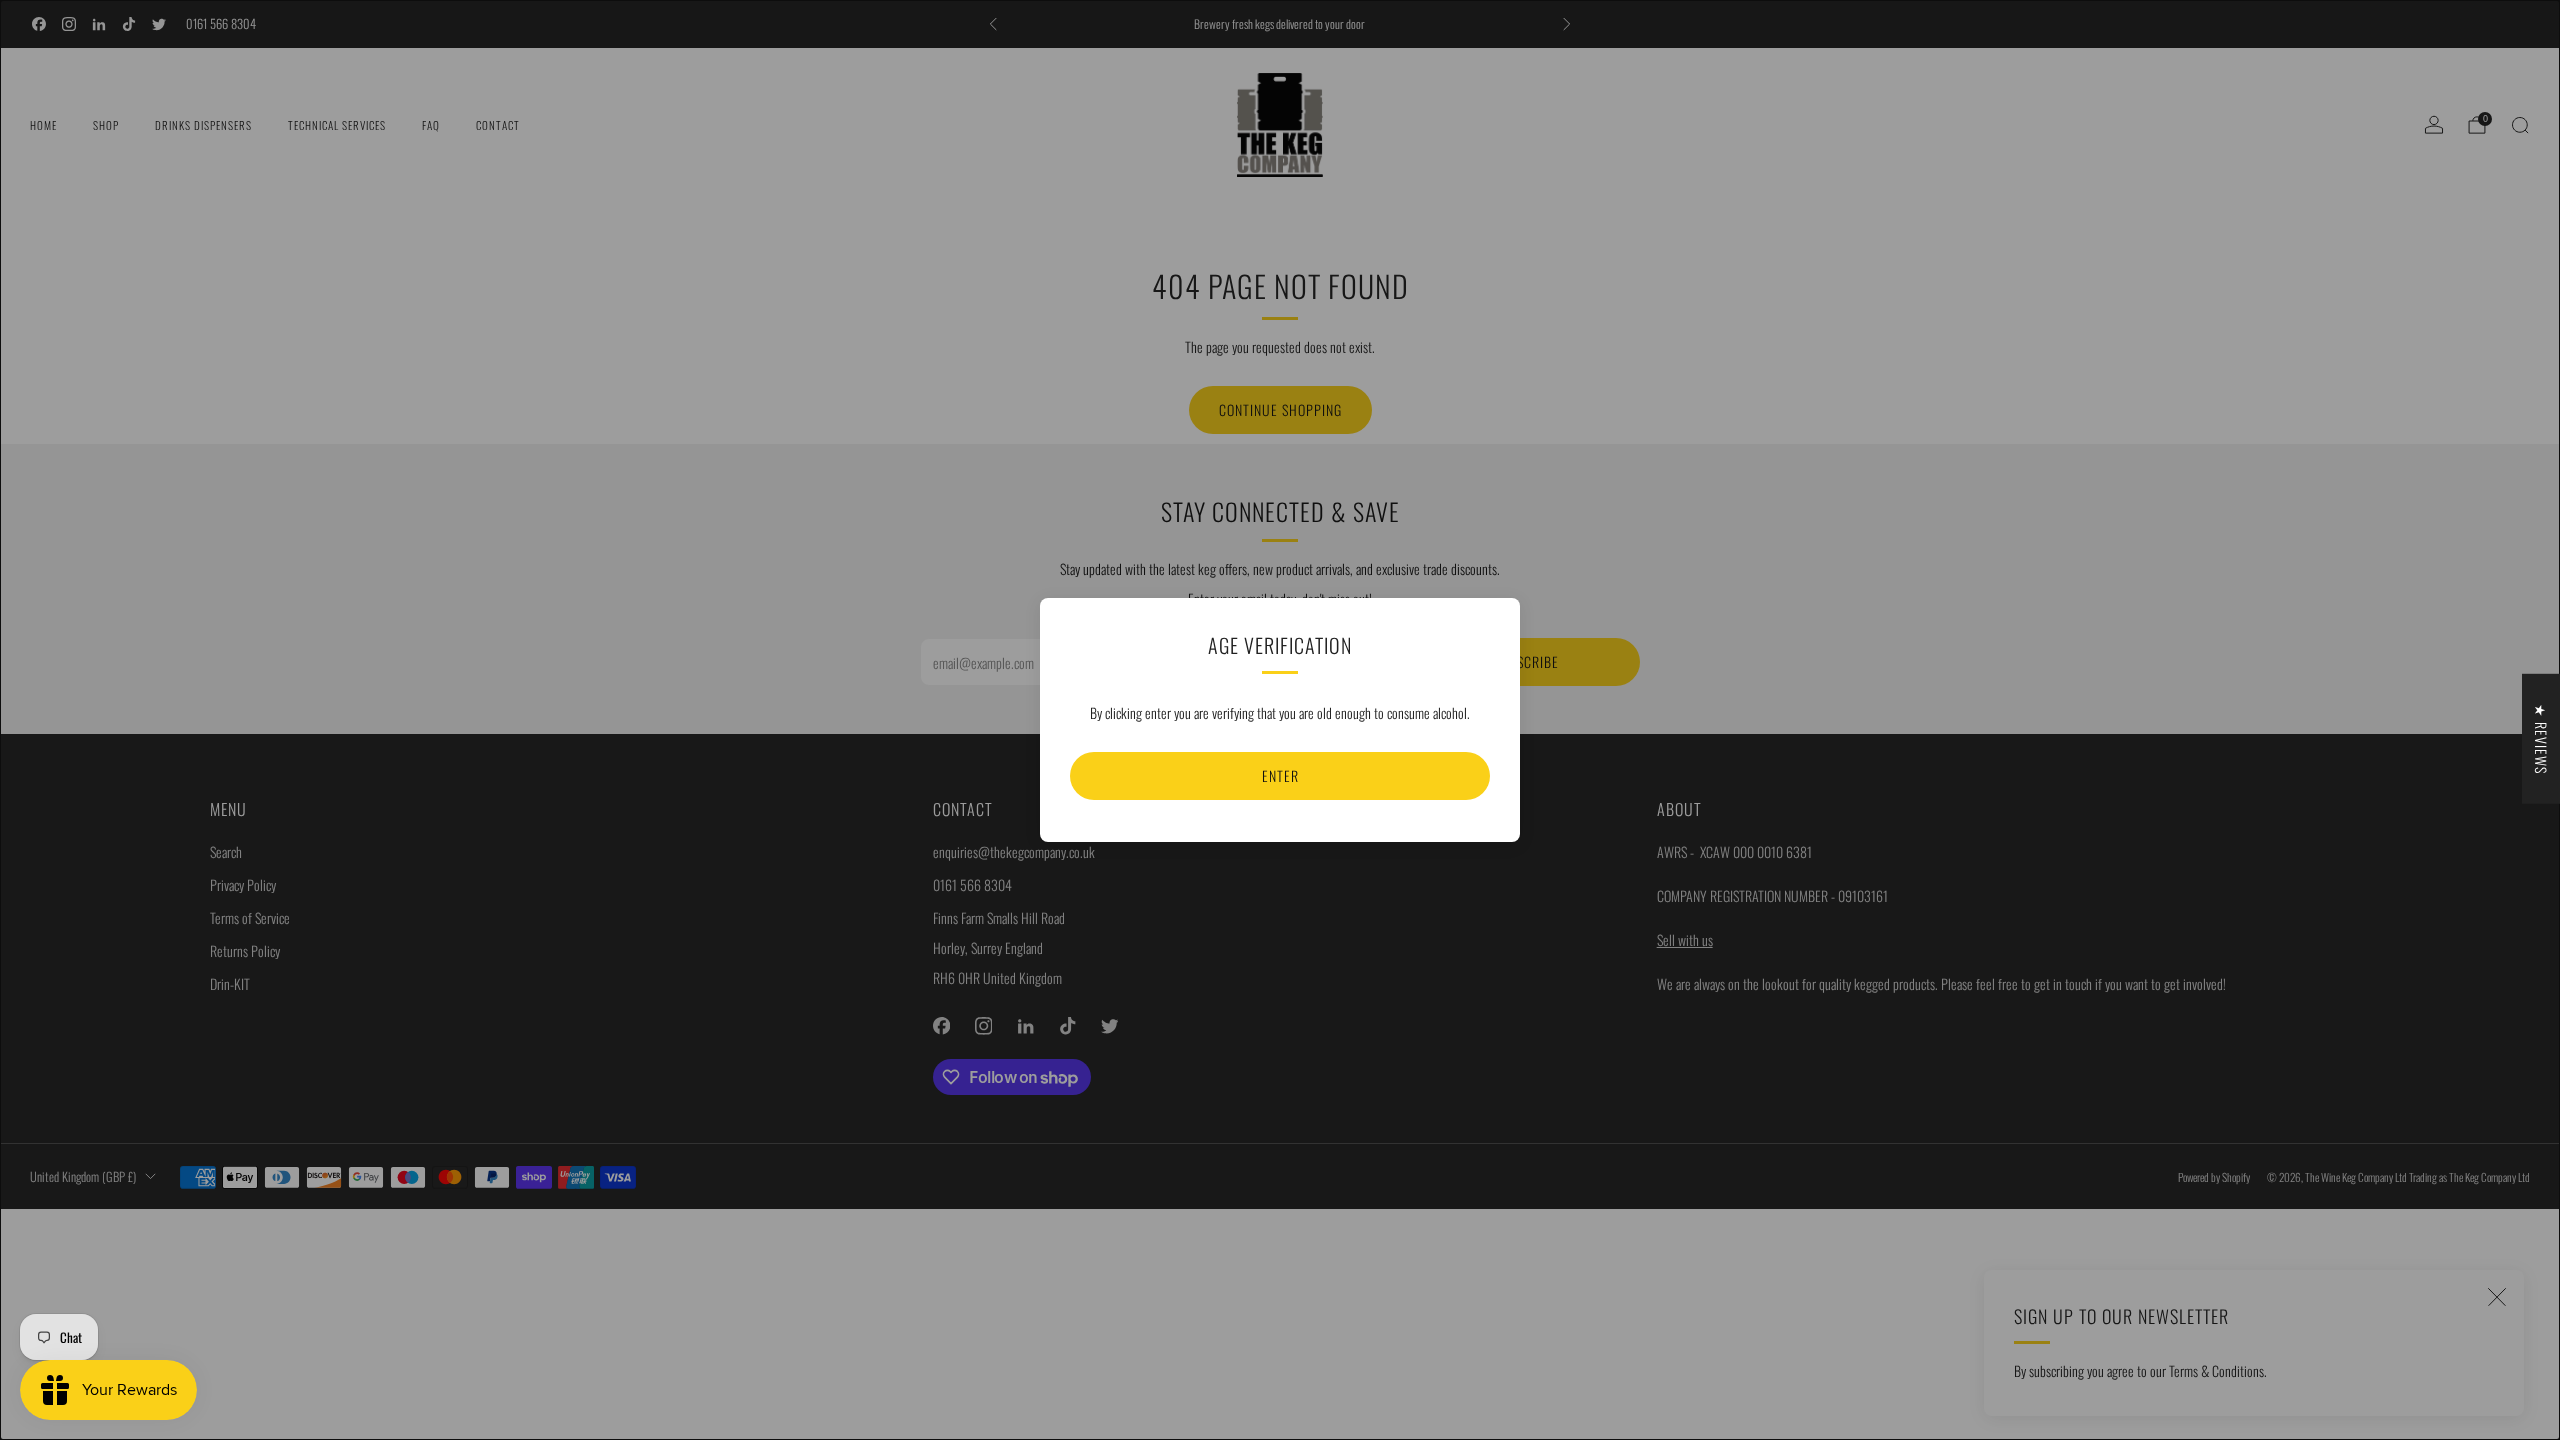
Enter (1280, 775)
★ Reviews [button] (2541, 739)
